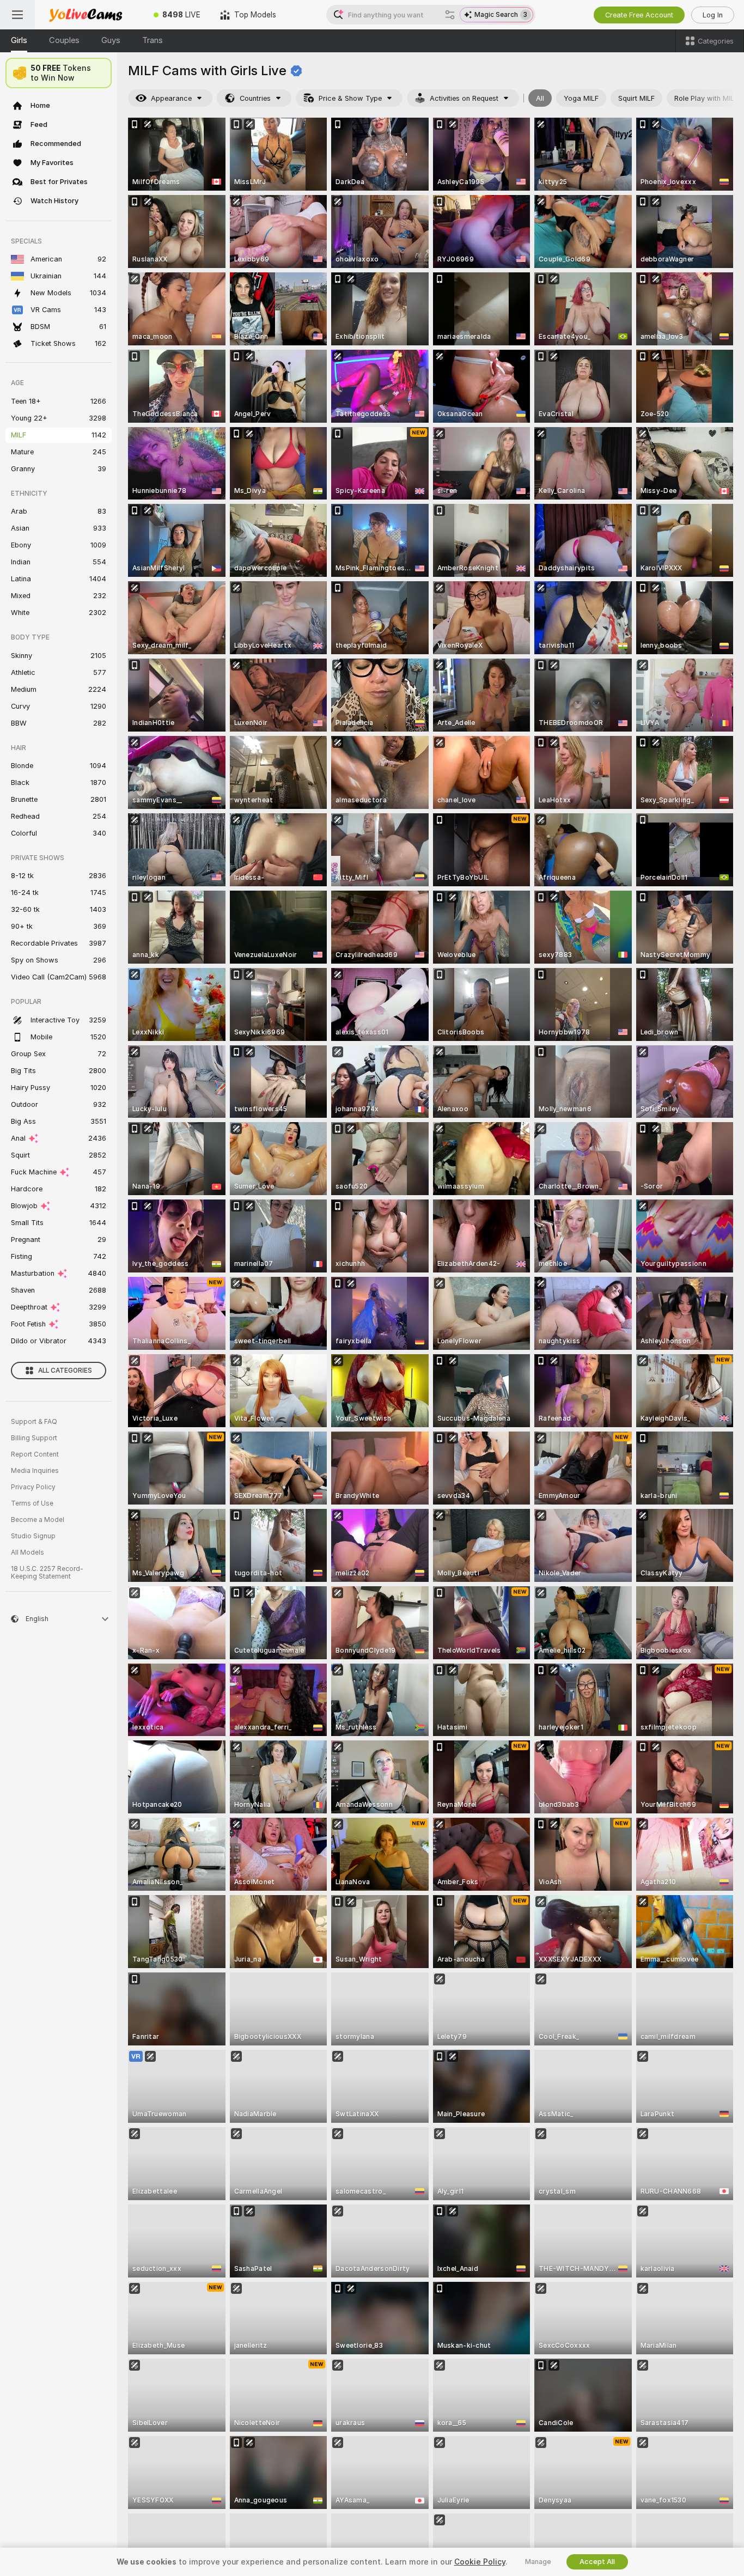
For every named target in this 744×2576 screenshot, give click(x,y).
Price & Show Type (350, 98)
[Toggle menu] (17, 15)
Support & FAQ (34, 1422)
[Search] (450, 15)
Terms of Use (32, 1503)
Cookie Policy (480, 2562)
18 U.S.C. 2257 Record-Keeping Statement (47, 1573)
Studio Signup (33, 1536)
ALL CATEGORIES (65, 1371)
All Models (28, 1552)
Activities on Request (464, 98)
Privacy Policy (33, 1487)
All (540, 98)
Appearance (171, 98)
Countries (255, 98)
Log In (713, 15)
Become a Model (38, 1520)
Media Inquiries (35, 1471)
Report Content (35, 1454)
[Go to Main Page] (89, 15)
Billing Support (34, 1438)
